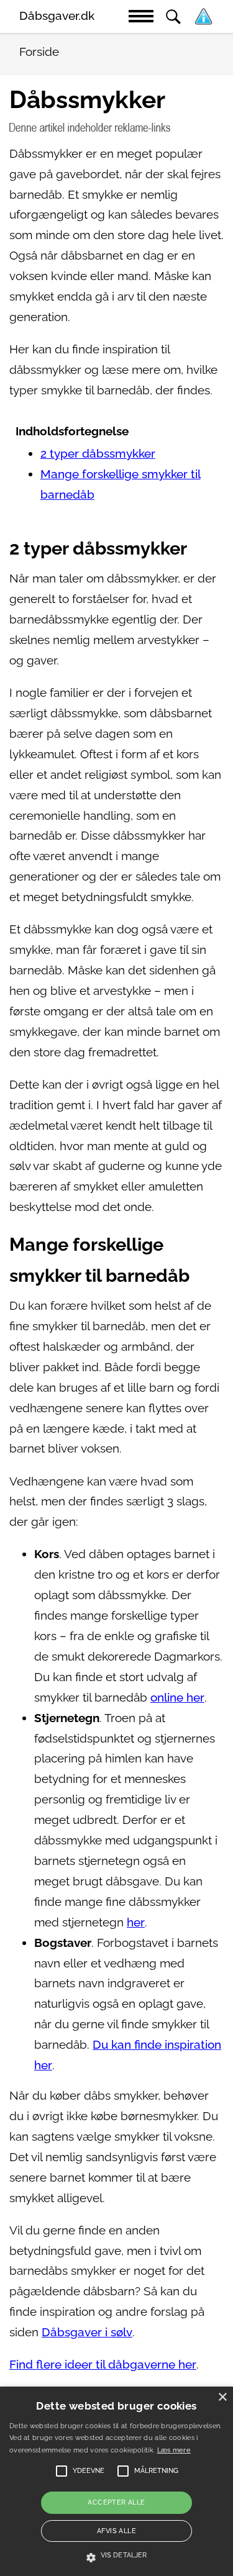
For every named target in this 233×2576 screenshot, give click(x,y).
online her (177, 1698)
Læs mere (174, 2450)
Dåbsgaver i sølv (87, 2332)
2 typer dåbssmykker (98, 454)
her (136, 1922)
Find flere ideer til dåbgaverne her (103, 2365)
